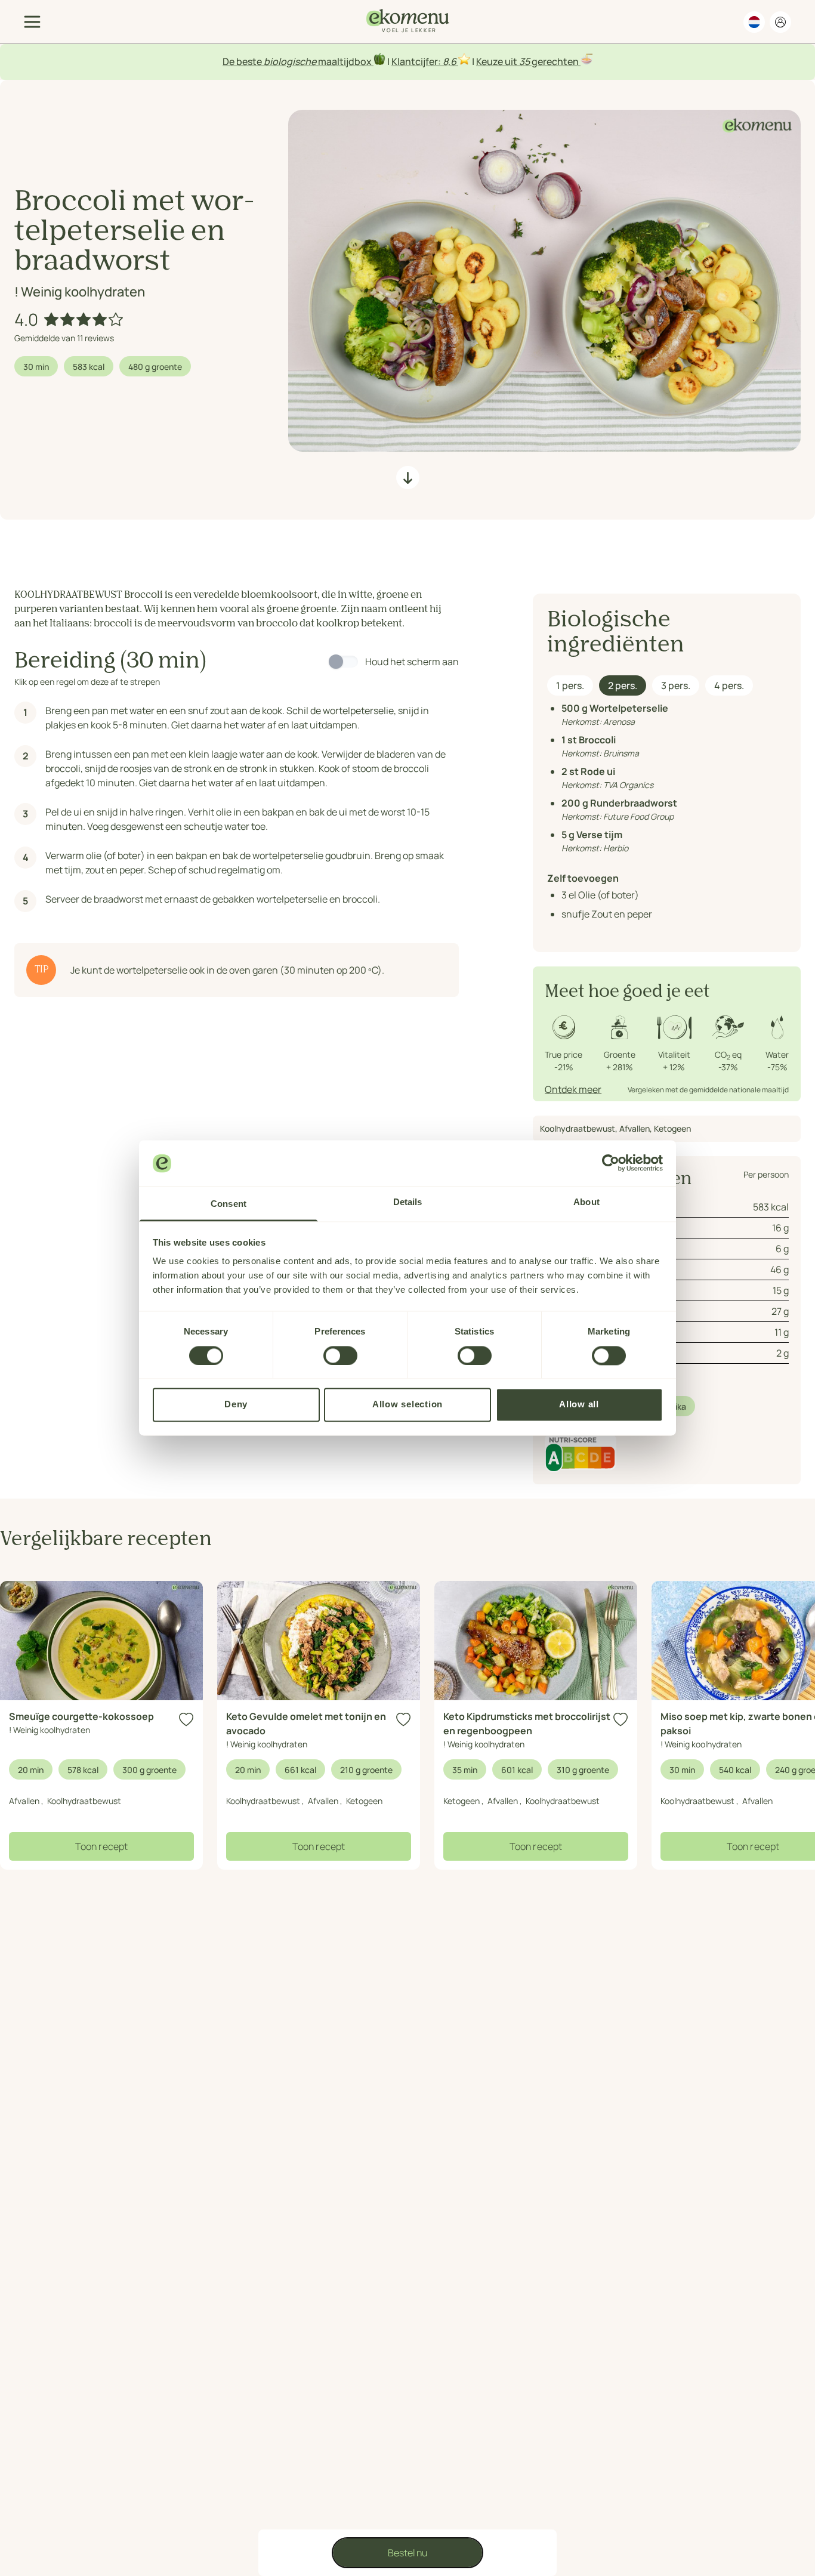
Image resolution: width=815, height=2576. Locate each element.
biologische (290, 61)
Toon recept (101, 1846)
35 (524, 61)
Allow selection (407, 1405)
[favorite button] (186, 1720)
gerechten (555, 61)
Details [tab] (408, 1202)
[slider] (84, 319)
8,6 (450, 61)
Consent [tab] (229, 1204)
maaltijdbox (345, 61)
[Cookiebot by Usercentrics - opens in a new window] (611, 1163)
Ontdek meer (573, 1089)
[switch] (340, 1355)
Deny (236, 1405)
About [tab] (586, 1202)
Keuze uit (498, 61)
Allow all (579, 1405)
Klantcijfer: (417, 61)
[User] (780, 22)
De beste (243, 61)
